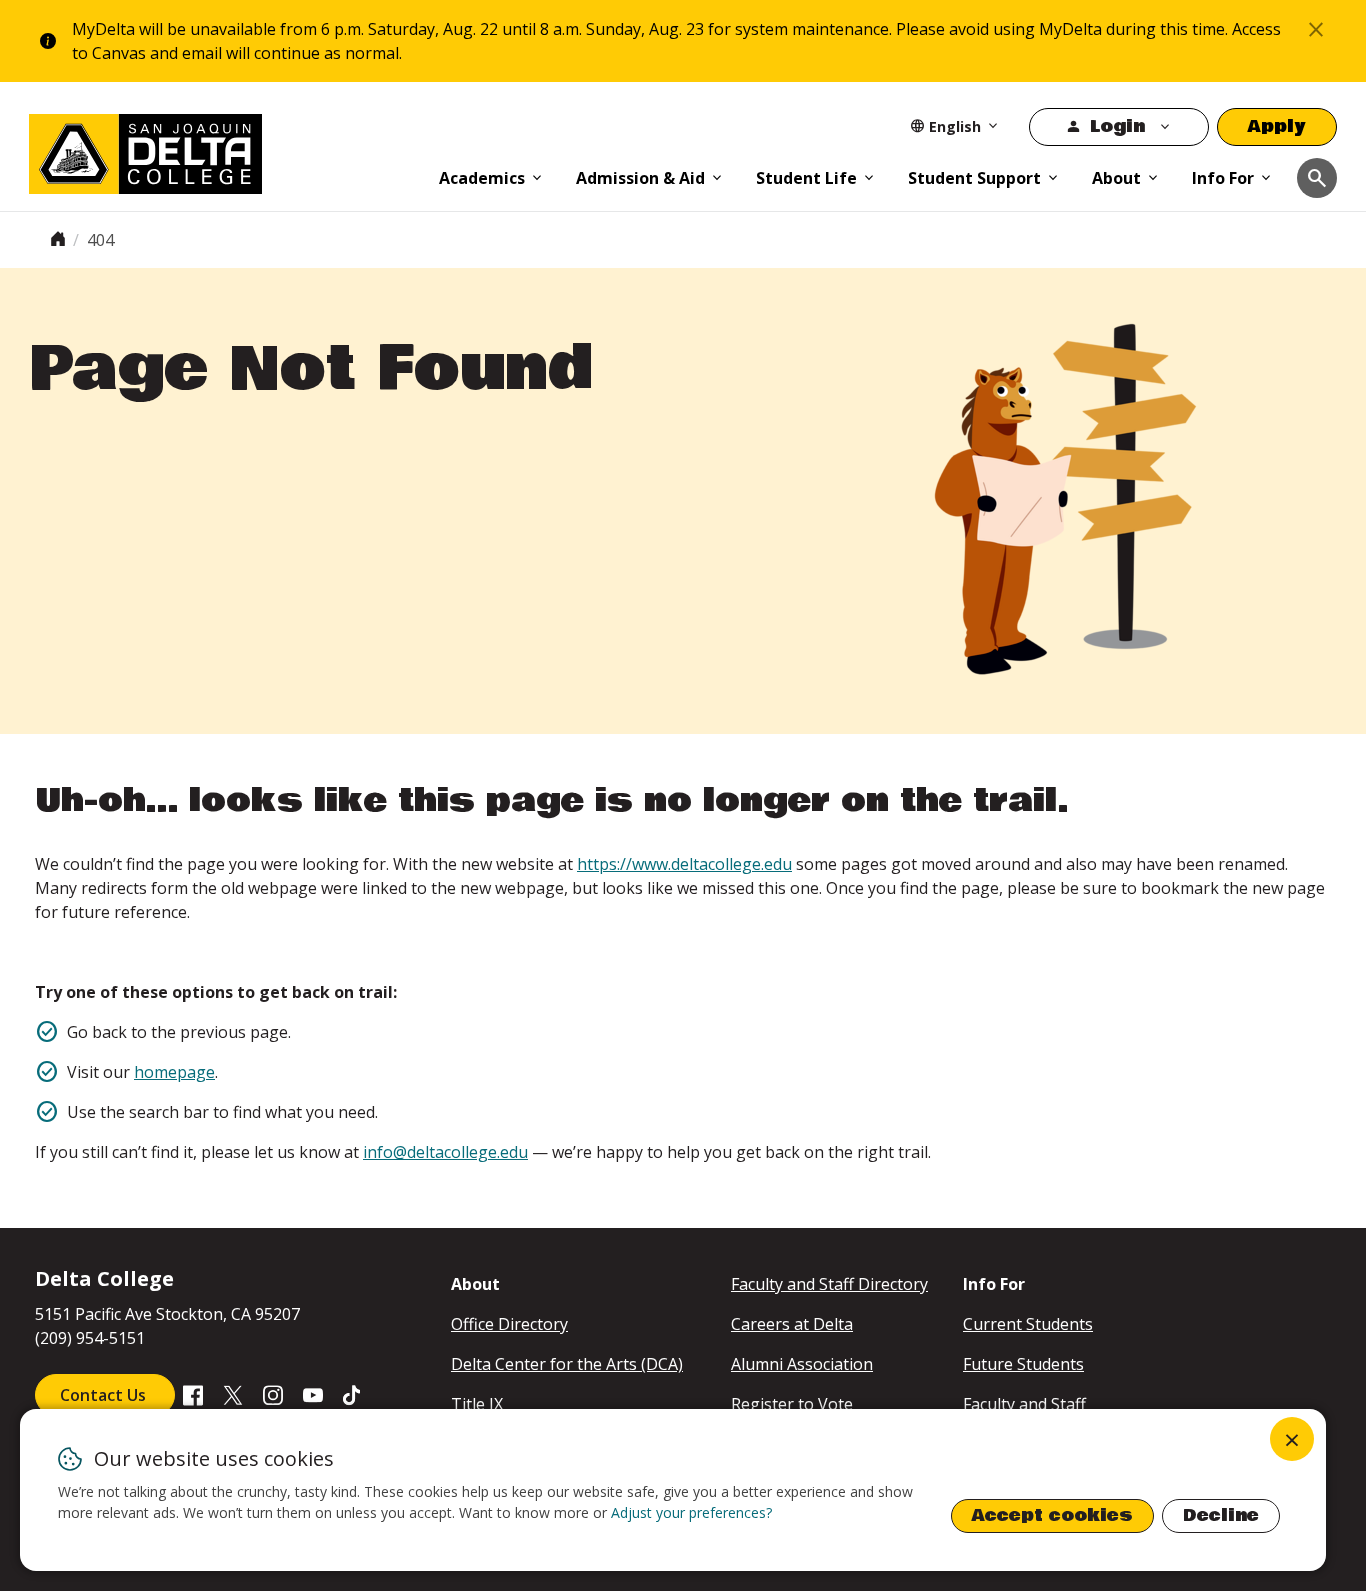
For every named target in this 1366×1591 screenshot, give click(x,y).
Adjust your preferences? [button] (691, 1512)
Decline (1221, 1515)
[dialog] (673, 1490)
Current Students (1028, 1324)
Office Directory (509, 1324)
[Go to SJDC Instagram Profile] (273, 1394)
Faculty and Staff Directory (829, 1284)
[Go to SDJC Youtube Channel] (313, 1394)
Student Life (806, 178)
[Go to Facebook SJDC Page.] (193, 1394)
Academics (482, 178)
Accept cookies (1052, 1515)
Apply (1277, 126)
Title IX (477, 1404)
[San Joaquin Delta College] (224, 150)
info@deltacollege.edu (445, 1152)
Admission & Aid (640, 178)
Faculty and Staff (1024, 1404)
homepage (174, 1072)
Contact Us (105, 1395)
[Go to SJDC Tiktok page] (353, 1394)
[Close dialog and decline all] (1292, 1439)
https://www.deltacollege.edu (684, 864)
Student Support (974, 178)
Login (1117, 126)
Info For (1223, 178)
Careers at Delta (792, 1324)
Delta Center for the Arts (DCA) (567, 1364)
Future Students (1023, 1364)
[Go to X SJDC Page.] (233, 1394)
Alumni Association (802, 1364)
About (1116, 178)
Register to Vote (792, 1404)
